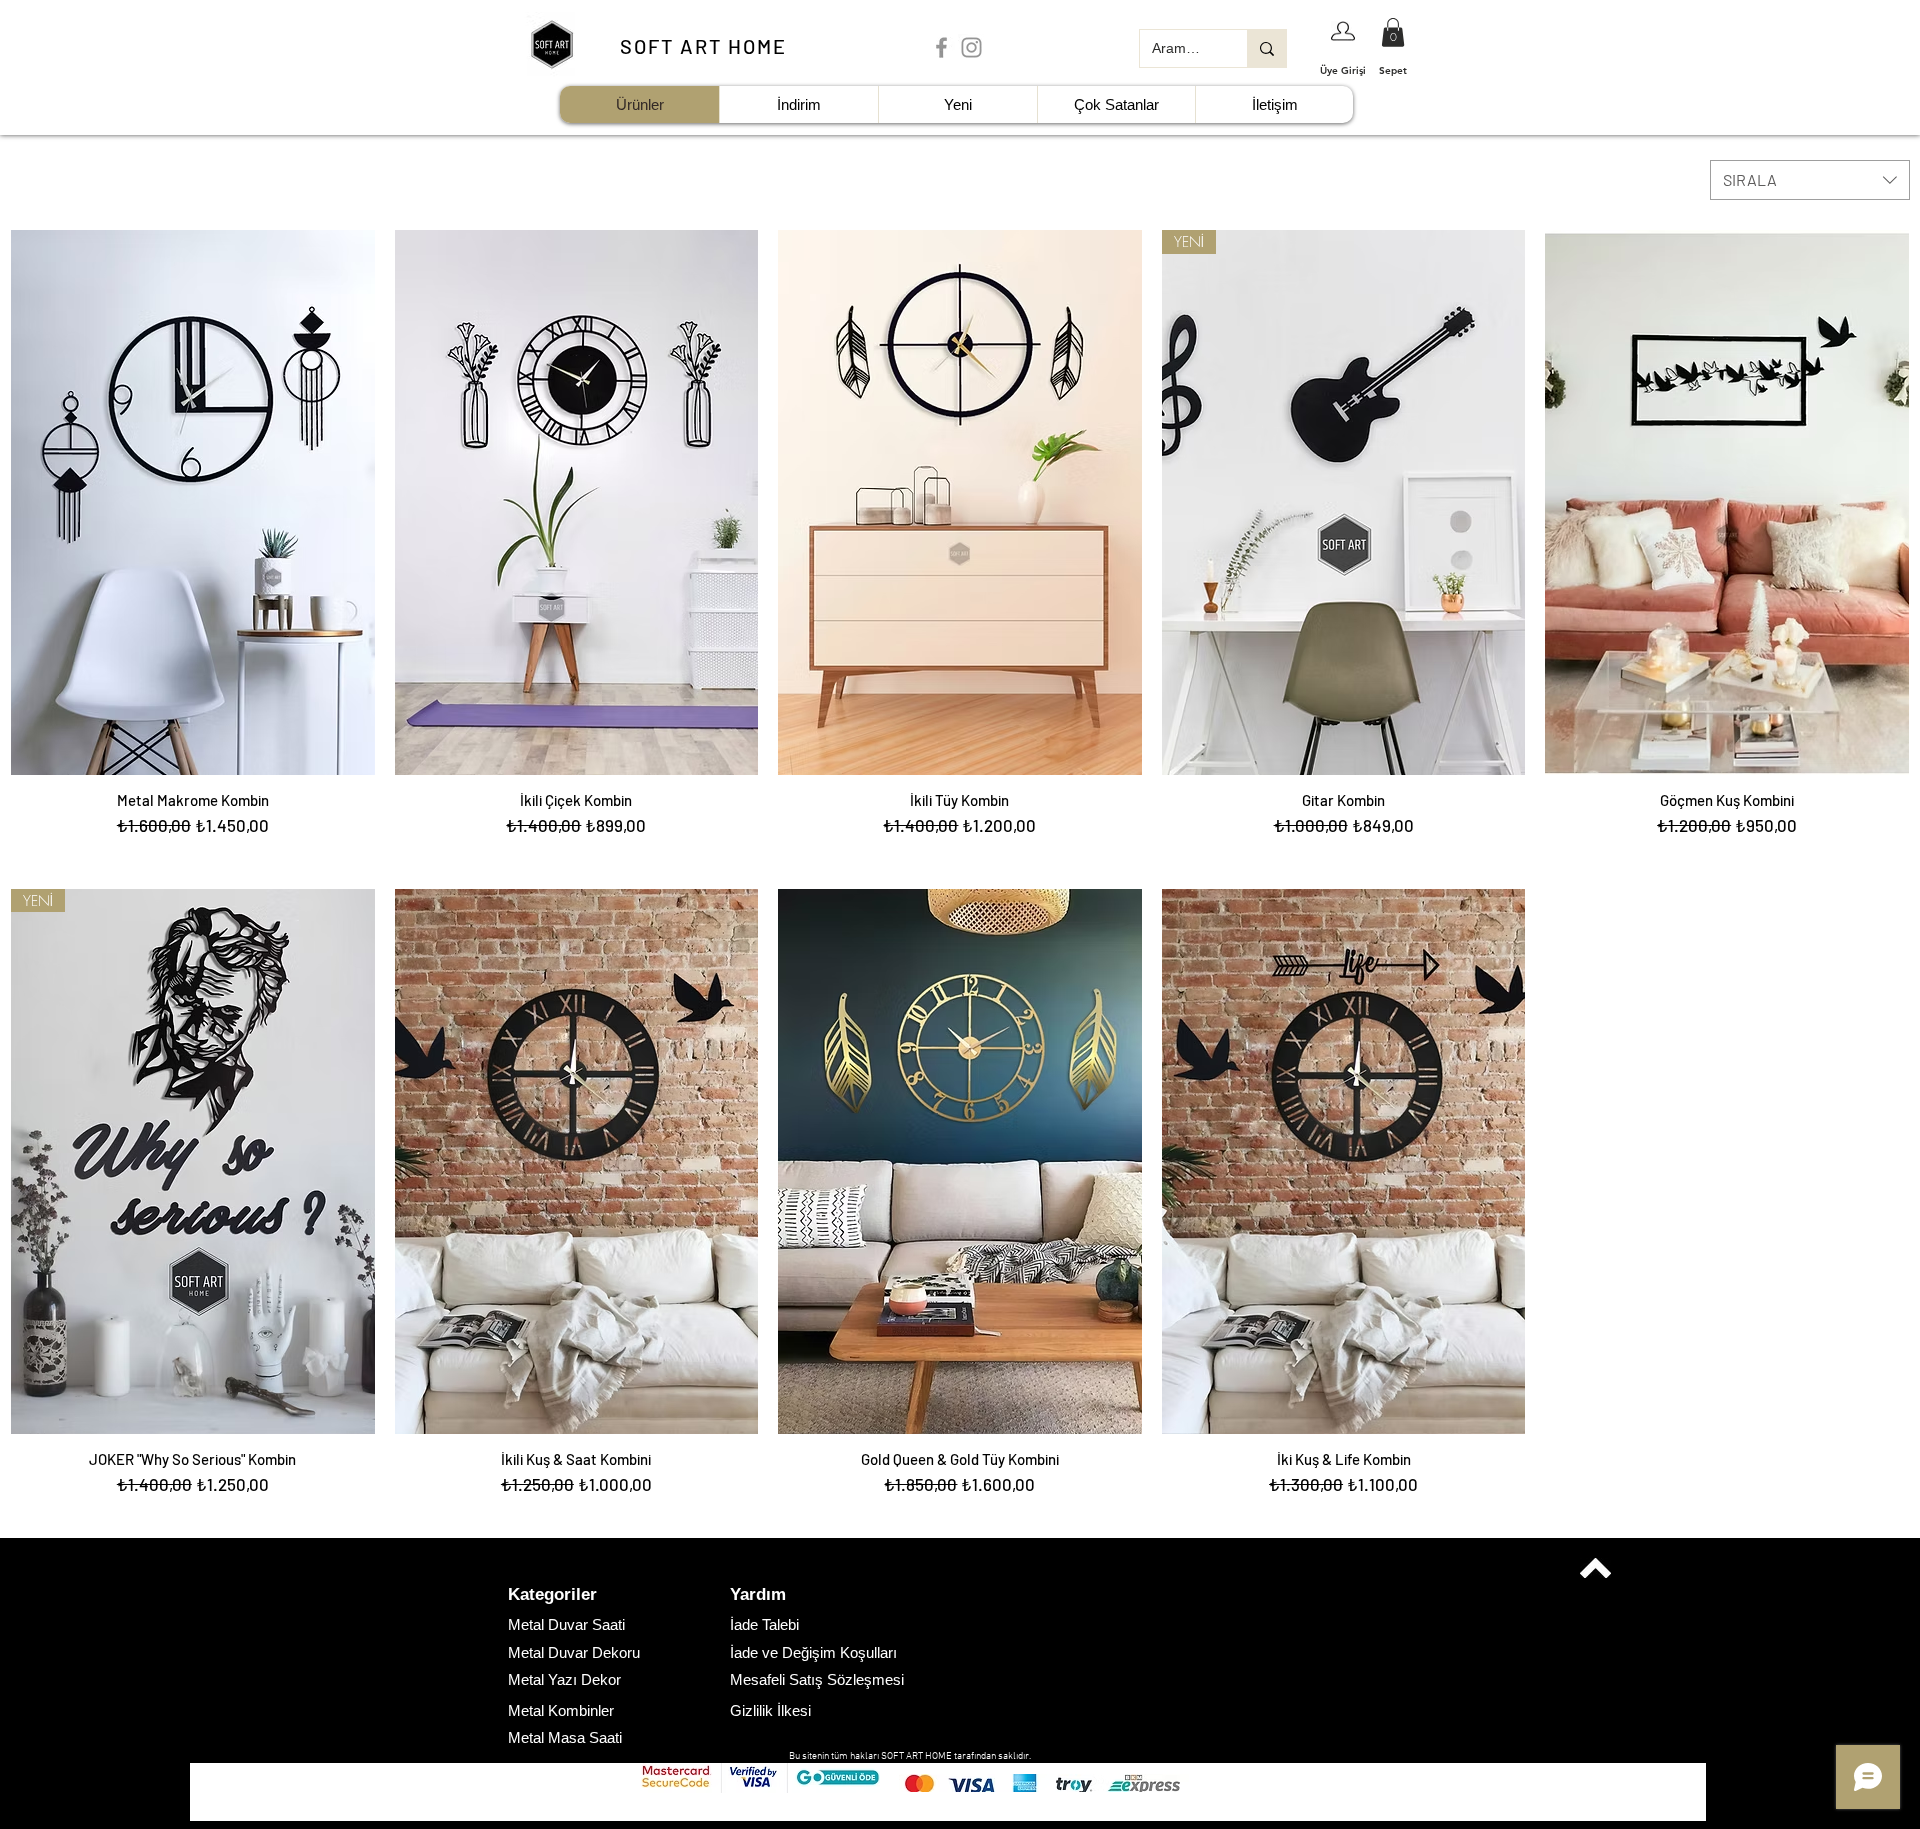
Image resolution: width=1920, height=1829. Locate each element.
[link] (1393, 32)
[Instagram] (971, 47)
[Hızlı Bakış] (193, 502)
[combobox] (1810, 180)
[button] (579, 1595)
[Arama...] (1266, 48)
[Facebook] (941, 47)
